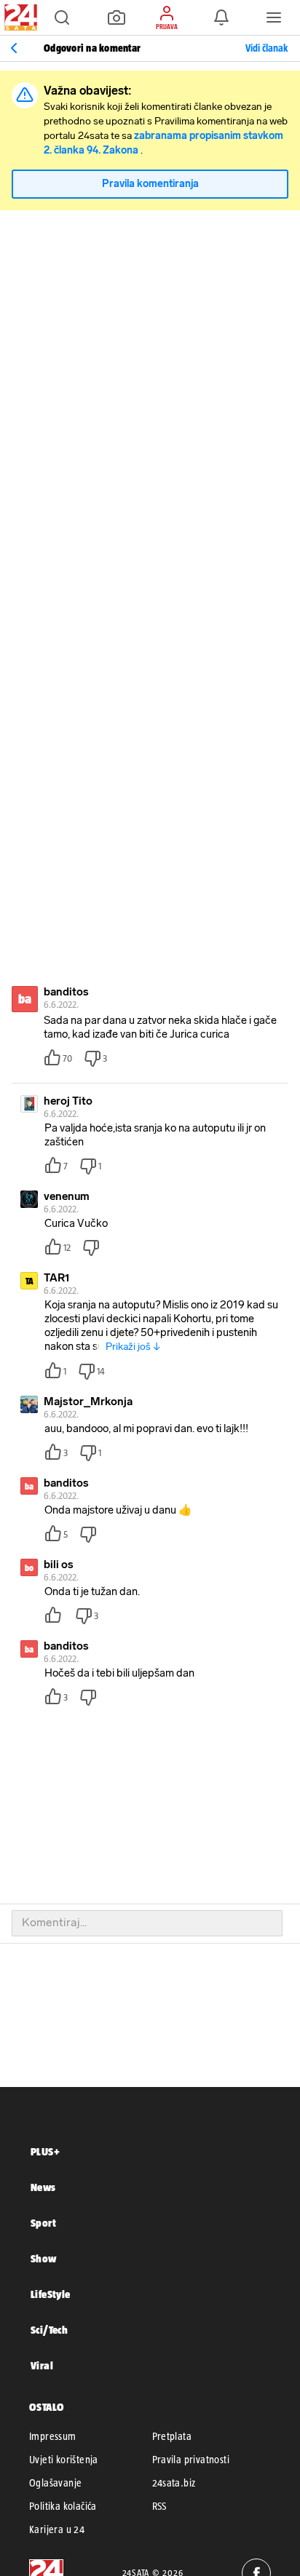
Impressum (53, 2436)
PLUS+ (45, 2151)
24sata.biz (174, 2483)
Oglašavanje (55, 2483)
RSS (159, 2506)
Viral (42, 2365)
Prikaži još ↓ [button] (133, 1347)
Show (44, 2258)
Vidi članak (267, 48)
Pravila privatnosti (191, 2460)
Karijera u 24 (57, 2529)
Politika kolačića (63, 2506)
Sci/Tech (49, 2330)
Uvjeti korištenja (64, 2460)
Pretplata (172, 2436)
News (43, 2187)
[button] (62, 17)
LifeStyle (51, 2294)
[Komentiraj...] (147, 1923)
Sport (43, 2223)
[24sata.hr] (19, 17)
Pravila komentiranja (150, 184)
